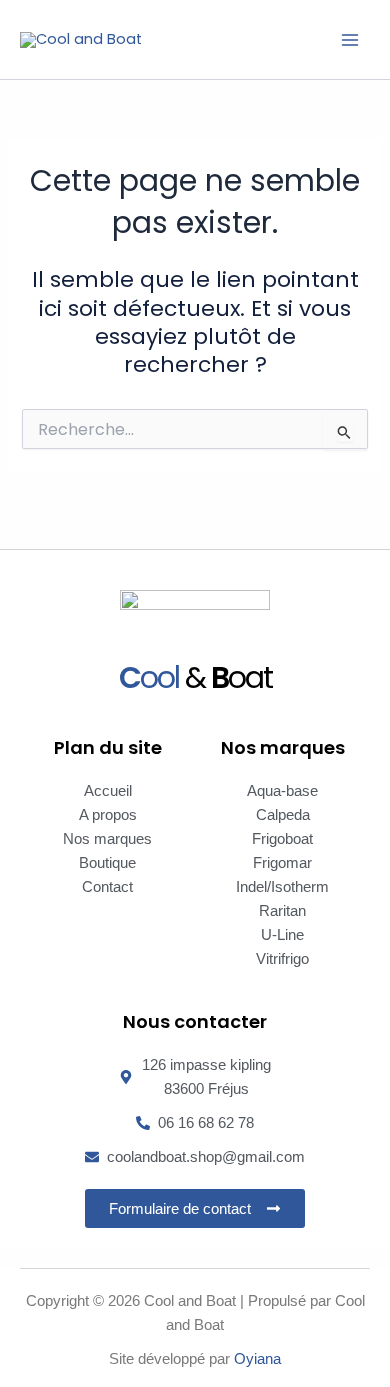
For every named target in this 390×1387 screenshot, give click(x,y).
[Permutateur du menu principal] (350, 39)
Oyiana (257, 1359)
